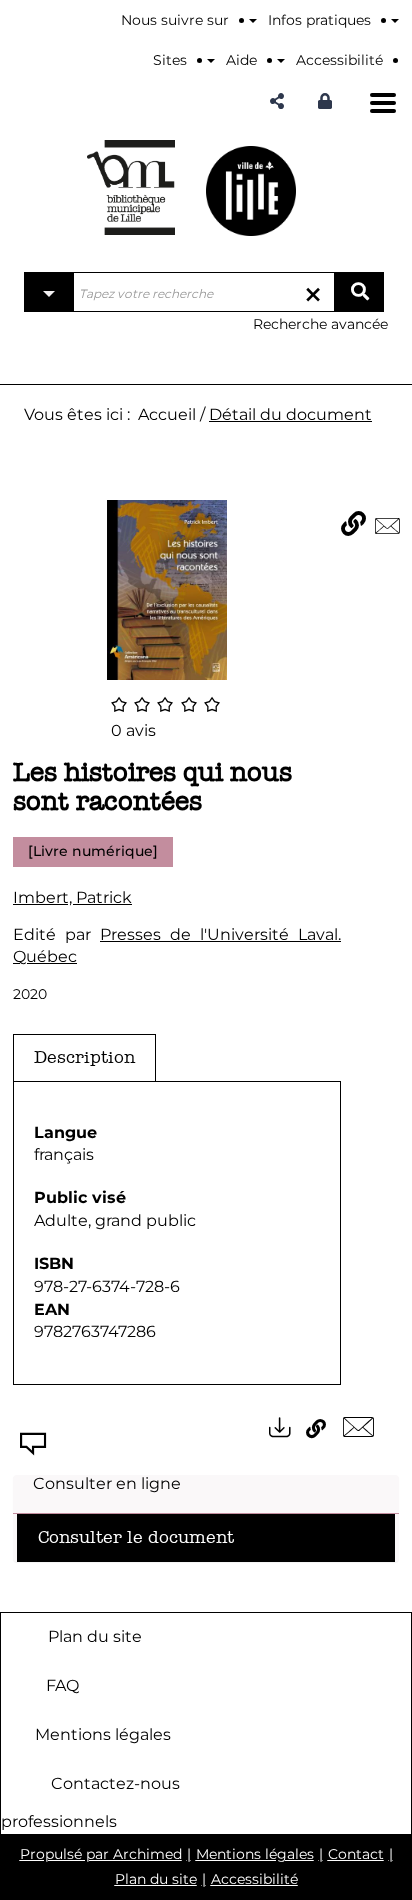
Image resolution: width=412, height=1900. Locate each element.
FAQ (62, 1684)
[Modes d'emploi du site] (395, 20)
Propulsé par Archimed (101, 1854)
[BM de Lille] (251, 190)
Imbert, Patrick (72, 897)
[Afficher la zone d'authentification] (330, 101)
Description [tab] (84, 1057)
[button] (277, 101)
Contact (356, 1854)
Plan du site (95, 1635)
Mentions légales (103, 1733)
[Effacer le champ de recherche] (313, 292)
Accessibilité (254, 1879)
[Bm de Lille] (131, 187)
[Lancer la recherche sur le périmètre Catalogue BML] (359, 292)
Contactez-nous (115, 1782)
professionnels (59, 1821)
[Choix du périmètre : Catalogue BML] (49, 292)
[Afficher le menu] (383, 103)
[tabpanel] (177, 1233)
